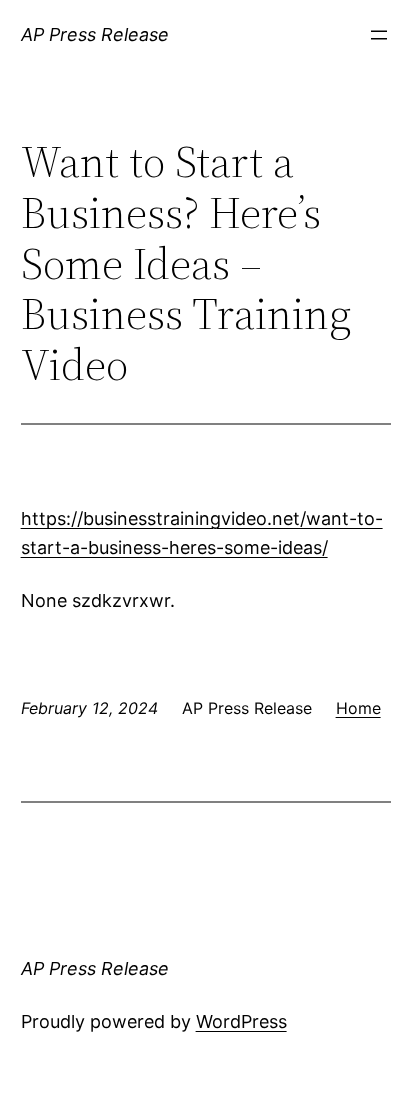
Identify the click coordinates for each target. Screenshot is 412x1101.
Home (358, 708)
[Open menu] (379, 35)
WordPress (241, 1021)
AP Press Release (95, 34)
